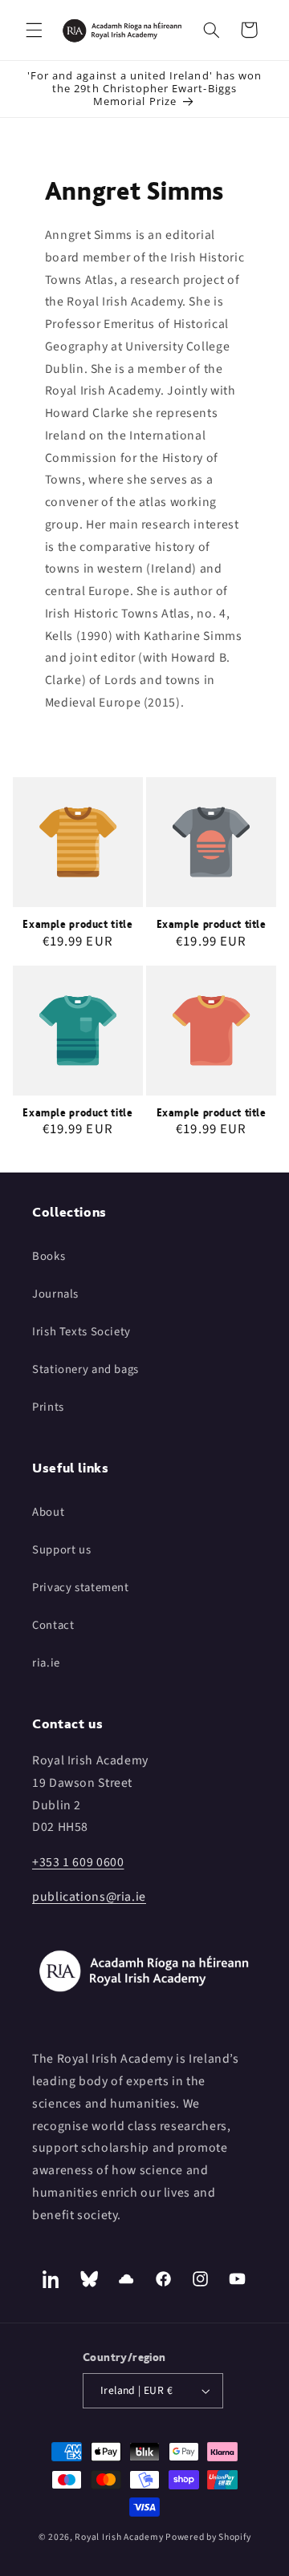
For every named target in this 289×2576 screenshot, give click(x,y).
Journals (55, 1294)
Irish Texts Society (81, 1332)
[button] (34, 30)
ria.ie (46, 1663)
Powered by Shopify (208, 2537)
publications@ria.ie (89, 1897)
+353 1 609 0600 (78, 1862)
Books (49, 1256)
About (48, 1512)
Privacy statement (81, 1588)
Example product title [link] (77, 924)
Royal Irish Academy (119, 2537)
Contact (53, 1625)
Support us (61, 1550)
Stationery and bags (85, 1369)
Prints (48, 1407)
